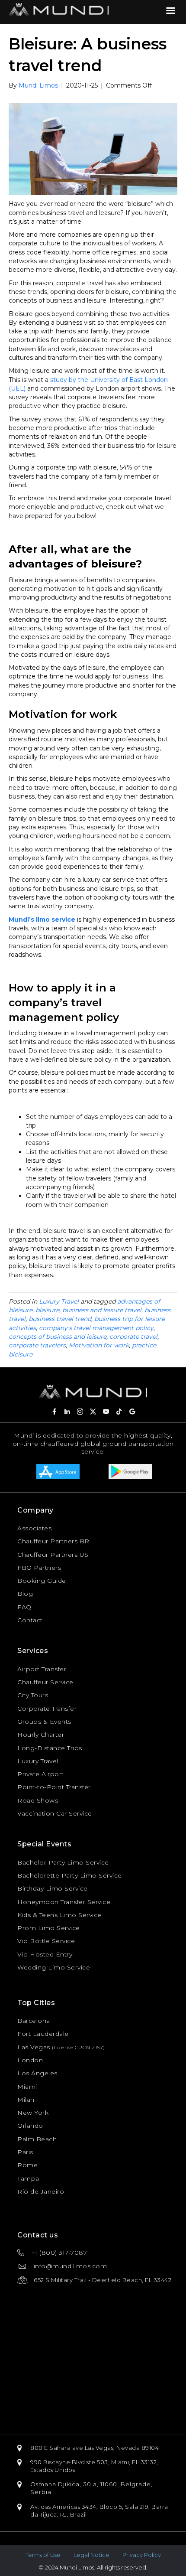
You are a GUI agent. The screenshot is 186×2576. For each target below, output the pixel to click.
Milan (26, 2100)
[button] (54, 1412)
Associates (34, 1528)
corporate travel (133, 1337)
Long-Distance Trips (50, 1748)
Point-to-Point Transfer (54, 1787)
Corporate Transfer (47, 1709)
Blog (25, 1594)
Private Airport (41, 1774)
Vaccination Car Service (55, 1813)
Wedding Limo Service (54, 1967)
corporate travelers (37, 1345)
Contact (30, 1620)
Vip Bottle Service (46, 1941)
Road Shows (38, 1800)
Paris (25, 2152)
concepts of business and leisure (58, 1337)
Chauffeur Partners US (53, 1555)
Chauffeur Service (45, 1682)
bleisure (47, 1310)
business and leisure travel (102, 1310)
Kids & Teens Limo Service (59, 1915)
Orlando (30, 2126)
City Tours (33, 1695)
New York (33, 2113)
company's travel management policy (96, 1328)
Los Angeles (37, 2073)
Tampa (28, 2178)
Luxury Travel (59, 1301)
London (30, 2060)
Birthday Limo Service (53, 1888)
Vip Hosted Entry (45, 1954)
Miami (27, 2087)
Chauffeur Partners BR (53, 1541)
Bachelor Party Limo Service (63, 1862)
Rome (27, 2165)
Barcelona (34, 2021)
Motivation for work (99, 1345)
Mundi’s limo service (42, 920)
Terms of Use (43, 2555)
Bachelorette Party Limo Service (70, 1875)
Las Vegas (34, 2047)
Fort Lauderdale (43, 2034)
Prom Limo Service (49, 1928)
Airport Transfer (42, 1669)
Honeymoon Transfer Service (64, 1902)
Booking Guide (42, 1581)
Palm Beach (37, 2139)
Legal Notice (91, 2555)
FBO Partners (39, 1568)
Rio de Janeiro (41, 2191)
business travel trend (60, 1319)
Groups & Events (44, 1722)
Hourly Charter (41, 1735)
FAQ (24, 1607)
